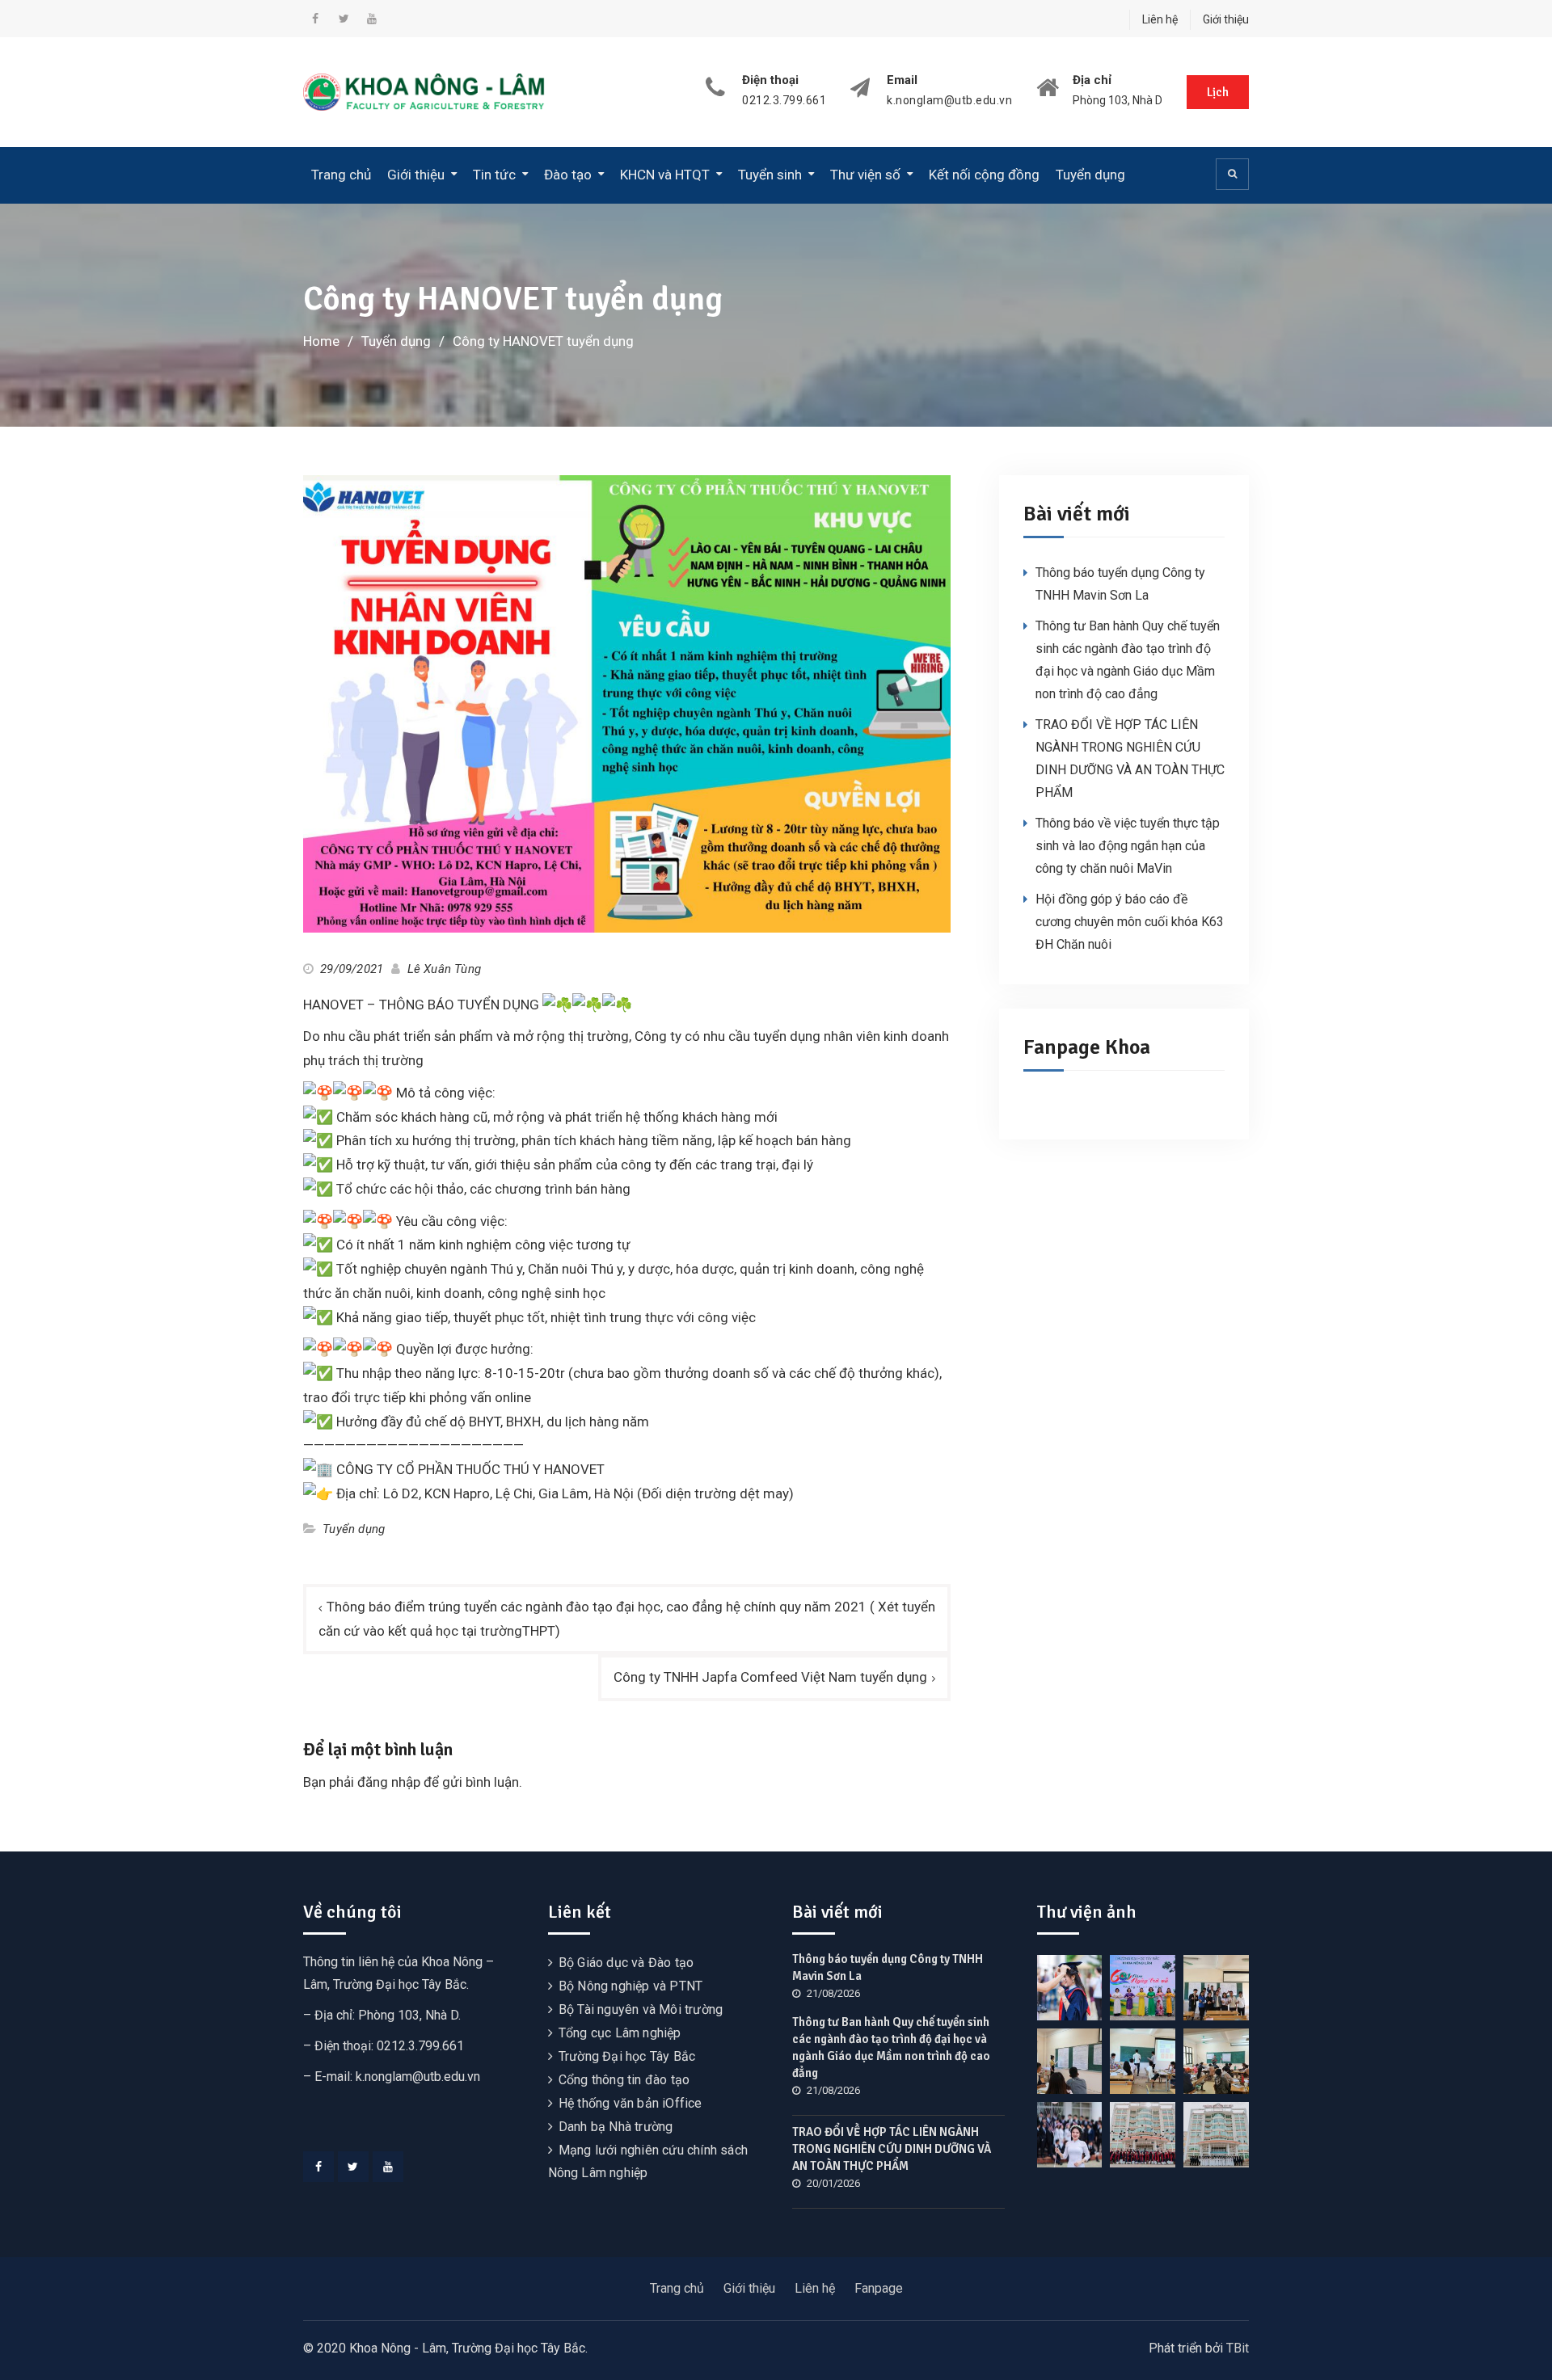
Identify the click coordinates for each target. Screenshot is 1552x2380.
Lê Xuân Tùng (444, 969)
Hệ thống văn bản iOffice (630, 2103)
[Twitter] (353, 2167)
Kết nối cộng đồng (984, 175)
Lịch (1218, 92)
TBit (1238, 2348)
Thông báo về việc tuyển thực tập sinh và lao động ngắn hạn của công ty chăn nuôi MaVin (1128, 846)
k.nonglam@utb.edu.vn (949, 101)
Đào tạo (568, 175)
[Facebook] (318, 2167)
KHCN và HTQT (665, 175)
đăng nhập (389, 1782)
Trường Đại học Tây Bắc (627, 2056)
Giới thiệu (1226, 19)
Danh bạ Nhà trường (616, 2127)
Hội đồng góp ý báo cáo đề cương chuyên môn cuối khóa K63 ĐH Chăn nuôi (1130, 922)
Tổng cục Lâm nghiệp (620, 2033)
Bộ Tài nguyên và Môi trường (641, 2009)
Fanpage (879, 2288)
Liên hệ (1160, 19)
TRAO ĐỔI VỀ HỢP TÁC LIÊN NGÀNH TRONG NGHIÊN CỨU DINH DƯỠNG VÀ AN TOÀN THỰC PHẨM (892, 2149)
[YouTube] (388, 2167)
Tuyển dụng (1090, 175)
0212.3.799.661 (784, 101)
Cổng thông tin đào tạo (624, 2080)
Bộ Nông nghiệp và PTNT (630, 1986)
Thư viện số (865, 175)
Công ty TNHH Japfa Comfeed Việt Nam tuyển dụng (770, 1677)
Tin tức (494, 175)
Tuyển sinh (770, 175)
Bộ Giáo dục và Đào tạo (626, 1963)
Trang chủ (341, 175)
